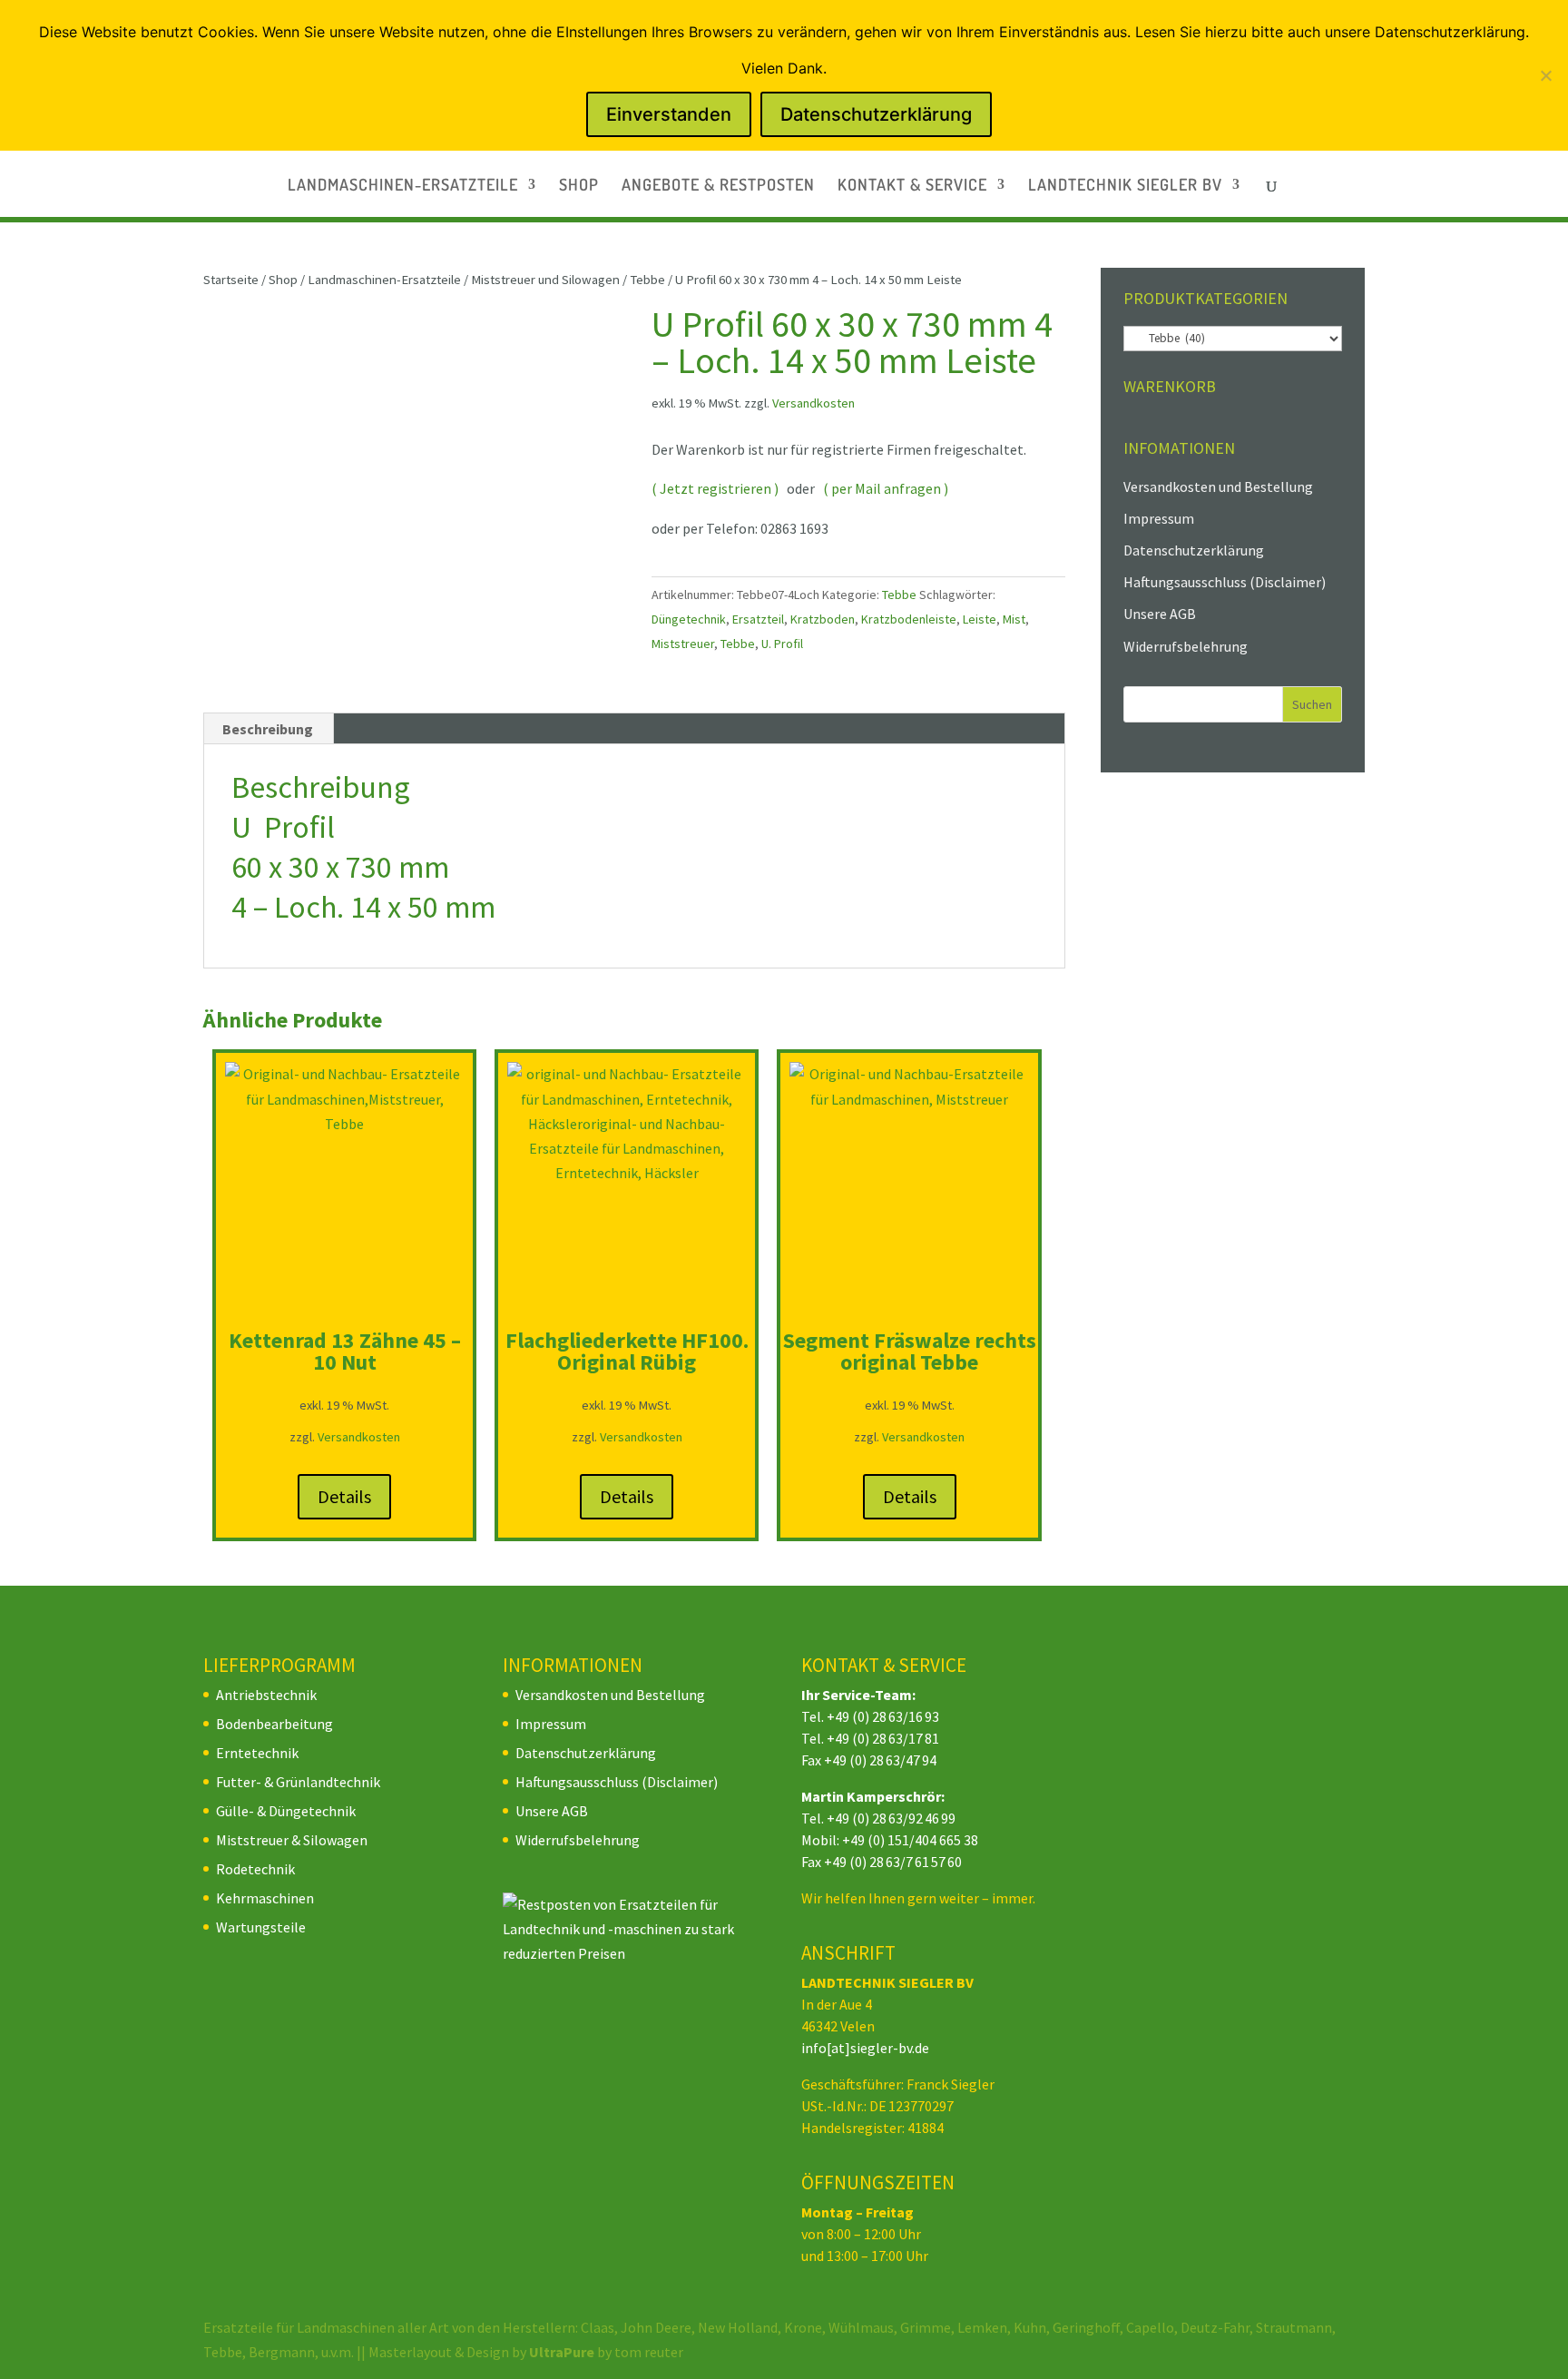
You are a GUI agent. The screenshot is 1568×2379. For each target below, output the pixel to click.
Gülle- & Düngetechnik (286, 1811)
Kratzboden (823, 619)
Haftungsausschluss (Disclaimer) (1225, 582)
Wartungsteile (261, 1927)
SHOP (579, 186)
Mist (1014, 619)
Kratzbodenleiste (909, 619)
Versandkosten (813, 403)
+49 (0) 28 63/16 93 (883, 1716)
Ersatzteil (758, 619)
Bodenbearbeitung (274, 1724)
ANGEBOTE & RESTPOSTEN (718, 186)
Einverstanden (669, 114)
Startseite (231, 280)
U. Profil (782, 644)
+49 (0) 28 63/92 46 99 (891, 1818)
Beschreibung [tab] (268, 729)
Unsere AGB (1160, 614)
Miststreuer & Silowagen (292, 1840)
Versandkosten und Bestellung (1218, 487)
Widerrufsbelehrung (1186, 646)
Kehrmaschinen (265, 1898)
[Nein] (1545, 75)
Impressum (1159, 518)
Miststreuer (683, 644)
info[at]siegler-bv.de (865, 2048)
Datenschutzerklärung (1194, 550)
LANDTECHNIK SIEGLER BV (1125, 186)
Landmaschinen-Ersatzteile (384, 280)
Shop (283, 280)
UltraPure (563, 2352)
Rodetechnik (255, 1869)
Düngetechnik (689, 619)
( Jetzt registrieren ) (715, 488)
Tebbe (647, 280)
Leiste (980, 619)
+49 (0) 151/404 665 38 (910, 1840)
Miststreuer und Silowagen (545, 280)
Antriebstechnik (266, 1695)
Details (344, 1496)
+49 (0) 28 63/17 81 (883, 1738)
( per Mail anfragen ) (886, 488)
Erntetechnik (257, 1753)
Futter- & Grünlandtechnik (298, 1782)
